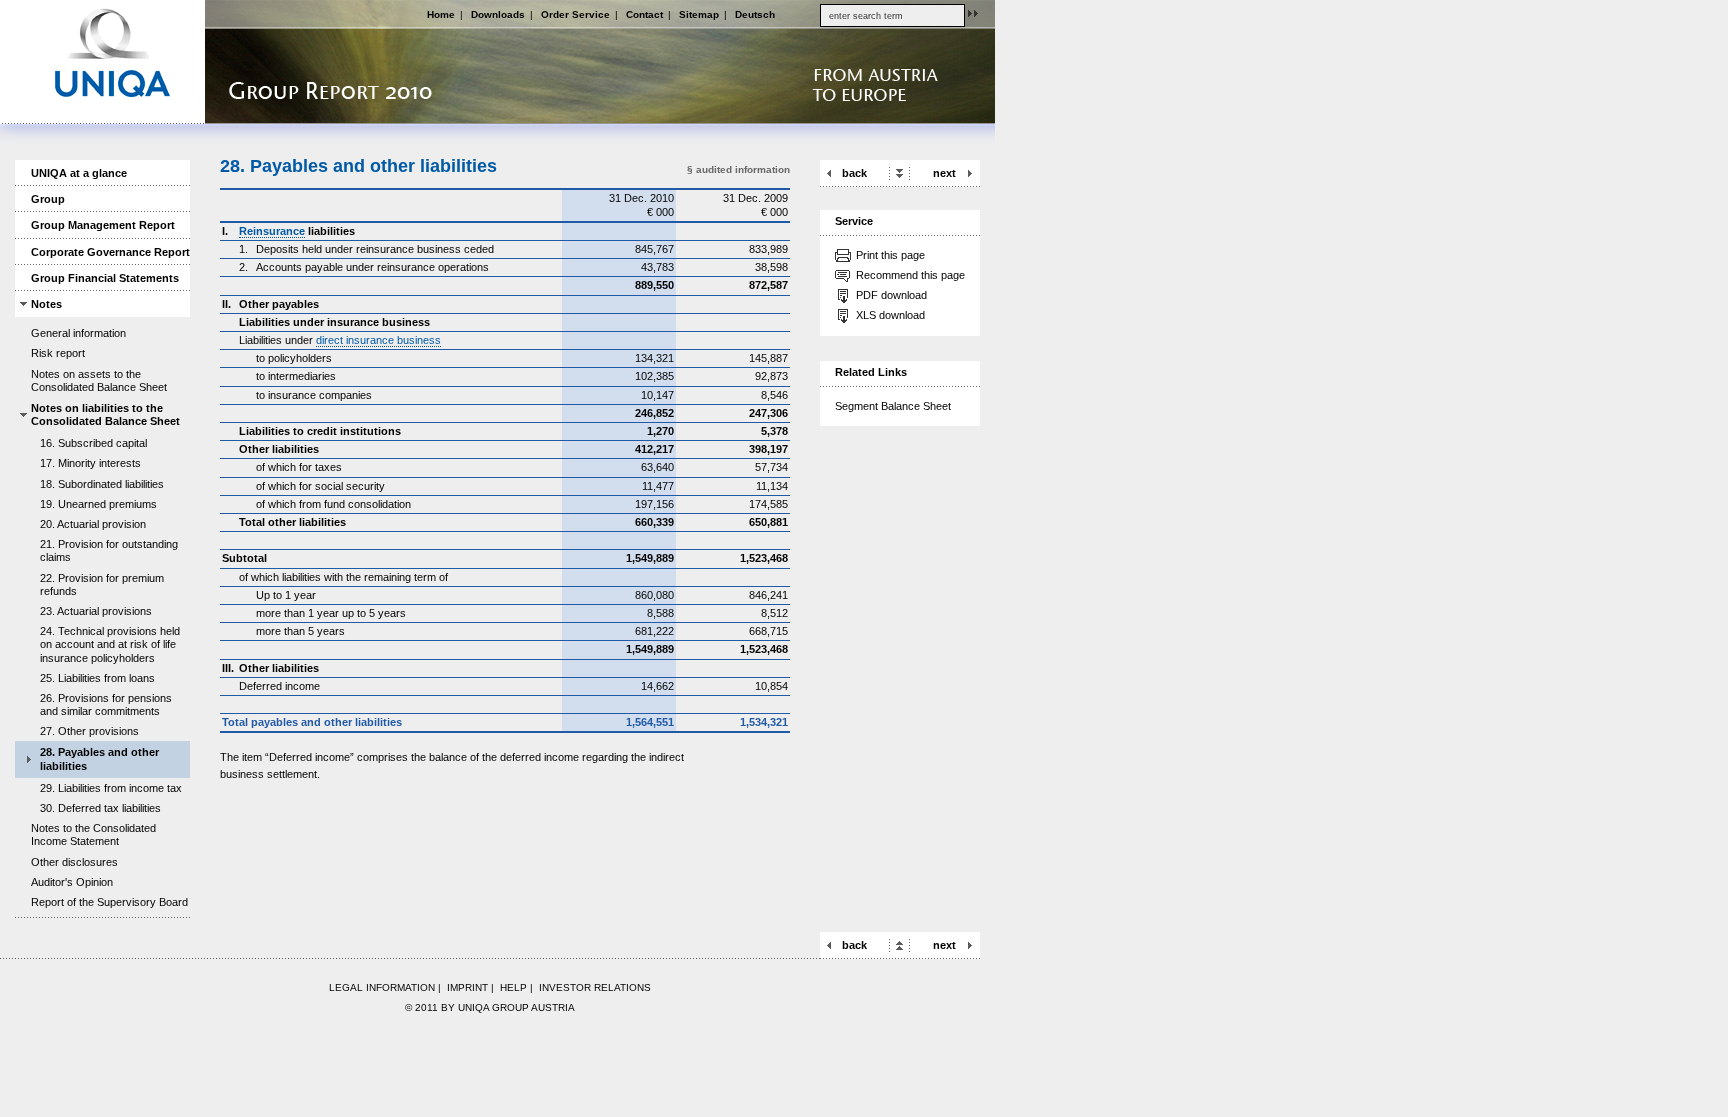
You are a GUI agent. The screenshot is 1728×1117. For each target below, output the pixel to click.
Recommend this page (910, 275)
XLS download (890, 315)
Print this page (890, 255)
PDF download (891, 295)
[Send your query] (972, 13)
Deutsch (755, 14)
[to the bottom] (899, 172)
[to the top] (899, 945)
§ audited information (738, 169)
